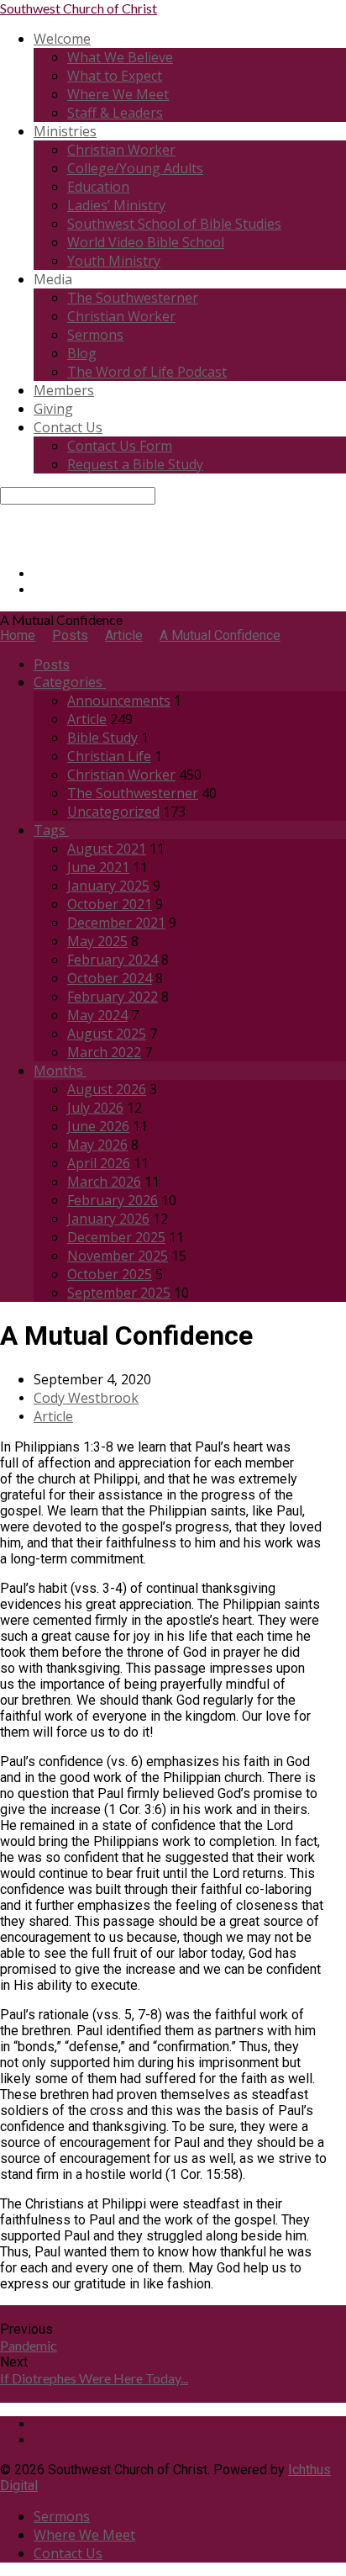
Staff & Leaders (115, 113)
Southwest (79, 8)
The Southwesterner (133, 298)
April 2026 (99, 1163)
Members (64, 390)
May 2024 (97, 1015)
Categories (70, 682)
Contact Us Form (120, 446)
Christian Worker (121, 150)
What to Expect (115, 76)
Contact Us (68, 427)
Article (124, 635)
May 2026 (97, 1145)
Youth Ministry (114, 261)
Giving (53, 409)
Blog (82, 353)
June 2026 (98, 1126)
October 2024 (110, 978)
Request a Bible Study (135, 464)
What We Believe (120, 57)
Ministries (65, 131)
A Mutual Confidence (220, 635)
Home (18, 635)
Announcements (119, 701)
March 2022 (104, 1052)
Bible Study (102, 738)
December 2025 (116, 1237)
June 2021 (98, 867)
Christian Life (109, 756)
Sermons (95, 335)
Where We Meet (118, 94)
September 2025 (119, 1293)
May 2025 (97, 941)
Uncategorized (113, 812)
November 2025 (118, 1256)
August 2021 (107, 849)
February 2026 (113, 1200)
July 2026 (95, 1108)
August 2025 (107, 1034)
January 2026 (108, 1219)
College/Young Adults (135, 168)
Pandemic (29, 2345)
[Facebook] (39, 574)
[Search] (5, 513)
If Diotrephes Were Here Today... (94, 2378)
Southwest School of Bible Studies (174, 224)
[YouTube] (39, 590)
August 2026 (107, 1089)
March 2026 (104, 1182)
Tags (51, 830)
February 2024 (113, 960)
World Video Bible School (146, 242)
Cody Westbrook (86, 1398)
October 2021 (110, 904)
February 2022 (113, 997)
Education (98, 187)
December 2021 (116, 923)
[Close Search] (5, 529)
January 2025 (108, 886)
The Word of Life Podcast (147, 372)
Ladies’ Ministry (116, 205)
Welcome (62, 39)
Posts (70, 635)
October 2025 (110, 1274)
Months (60, 1071)
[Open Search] (5, 545)
